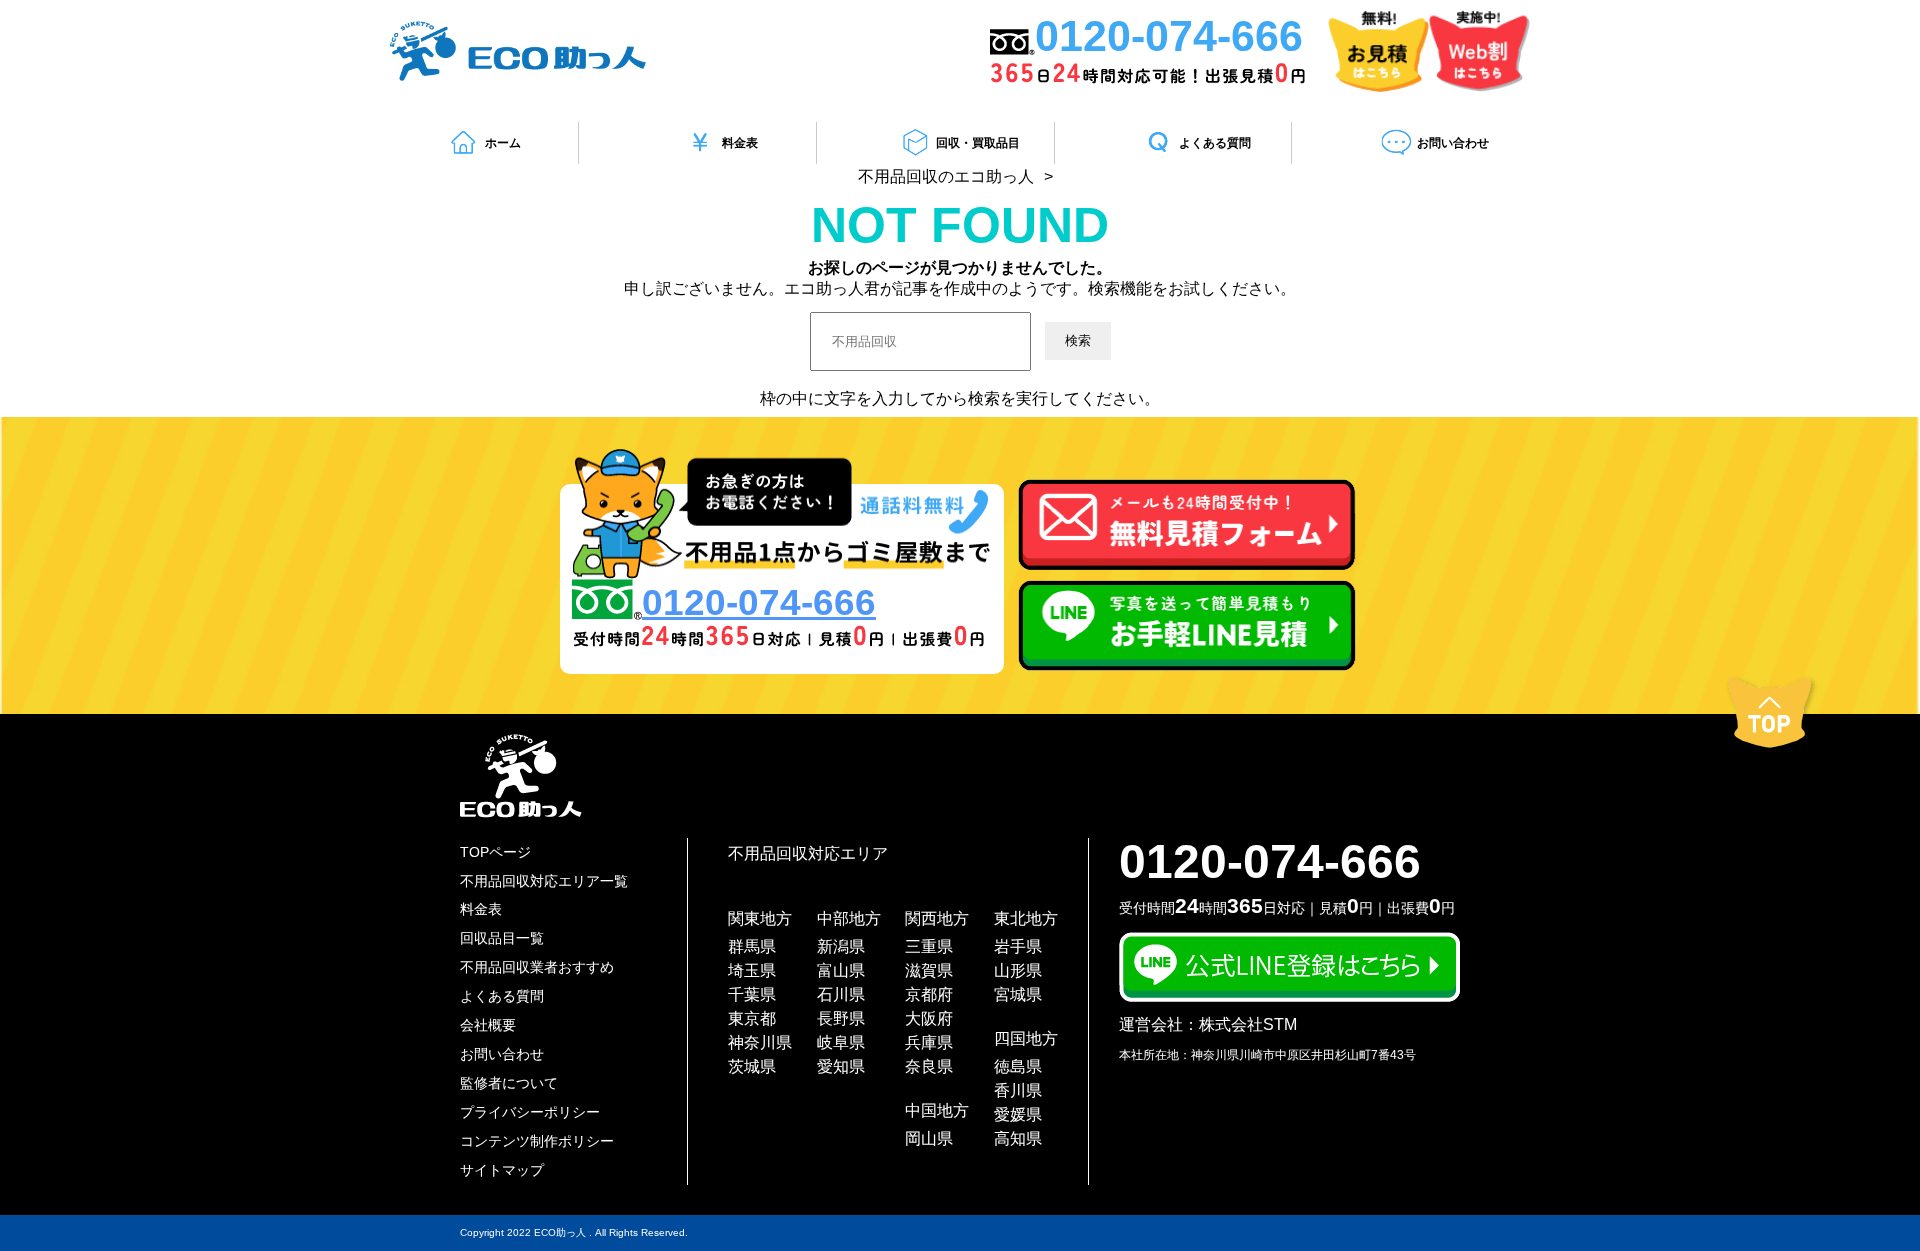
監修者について (509, 1083)
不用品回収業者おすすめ (537, 967)
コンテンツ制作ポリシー (537, 1141)
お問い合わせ (1453, 143)
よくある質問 (1215, 143)
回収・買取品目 (978, 143)
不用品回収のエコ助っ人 (946, 176)
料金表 (740, 143)
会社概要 (488, 1025)
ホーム (503, 143)
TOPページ (495, 852)
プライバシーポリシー (530, 1112)
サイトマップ (502, 1170)
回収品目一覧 (502, 938)
